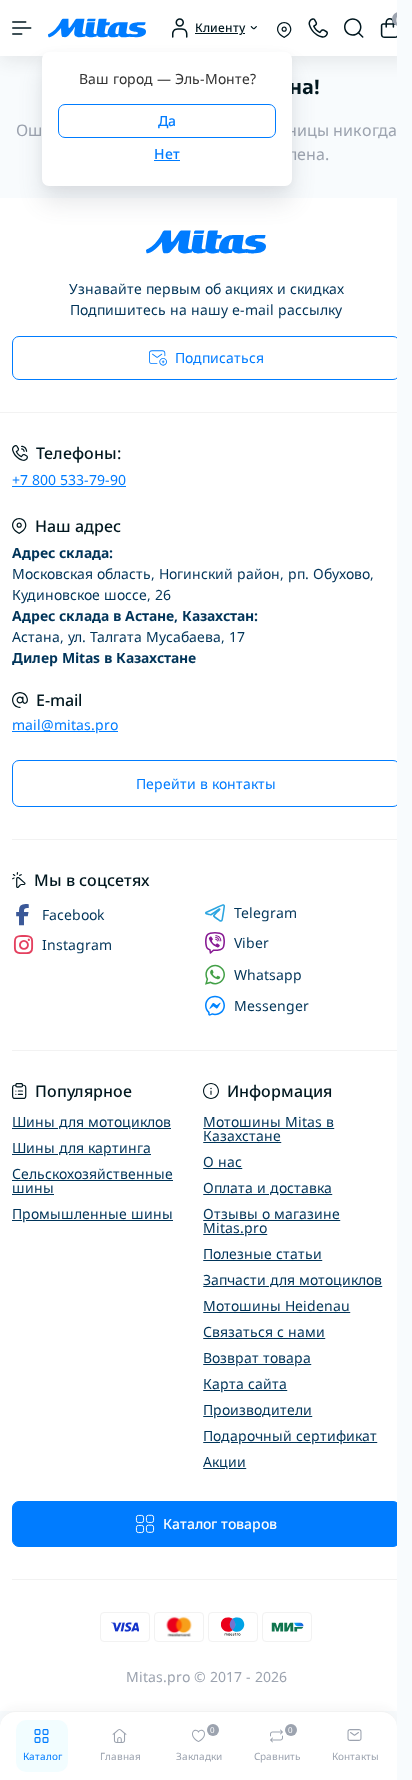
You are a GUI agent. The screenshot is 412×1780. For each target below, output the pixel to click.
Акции (224, 1461)
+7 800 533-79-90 (69, 479)
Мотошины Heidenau (276, 1305)
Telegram (265, 913)
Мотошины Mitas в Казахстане (268, 1128)
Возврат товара (257, 1357)
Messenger (271, 1005)
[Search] (354, 28)
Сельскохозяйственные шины (92, 1180)
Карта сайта (245, 1383)
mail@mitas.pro (65, 724)
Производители (257, 1409)
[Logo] (97, 28)
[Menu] (22, 28)
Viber (251, 942)
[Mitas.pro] (206, 242)
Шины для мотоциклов (91, 1121)
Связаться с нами (264, 1331)
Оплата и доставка (267, 1187)
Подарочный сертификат (290, 1435)
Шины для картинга (81, 1147)
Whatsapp (268, 974)
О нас (222, 1161)
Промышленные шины (92, 1213)
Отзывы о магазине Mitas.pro (271, 1220)
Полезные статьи (262, 1253)
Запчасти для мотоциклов (292, 1279)
